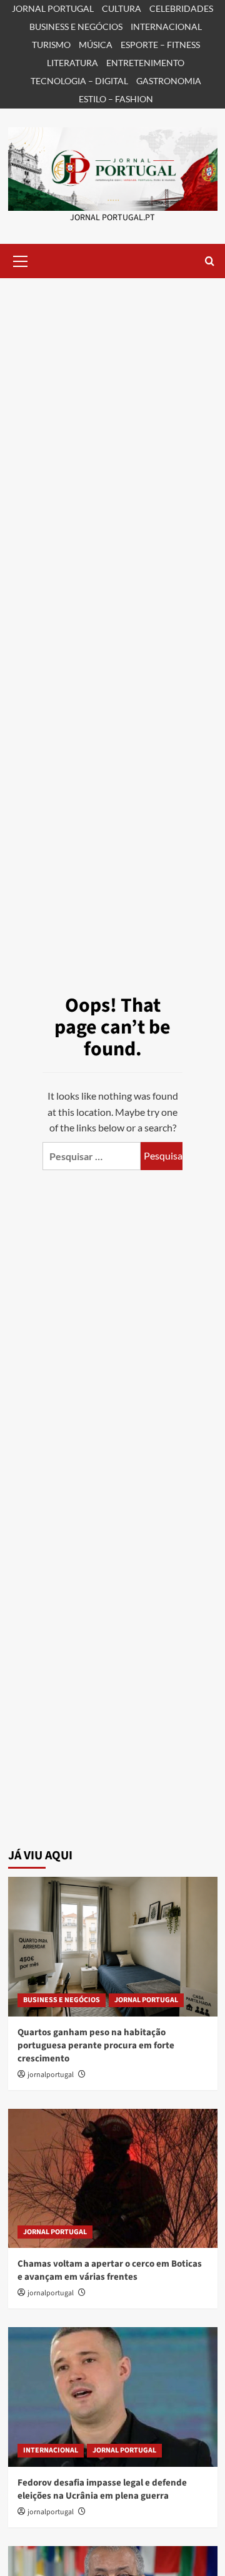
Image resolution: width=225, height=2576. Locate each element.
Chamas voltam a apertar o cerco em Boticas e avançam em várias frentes (110, 2270)
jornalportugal (51, 2075)
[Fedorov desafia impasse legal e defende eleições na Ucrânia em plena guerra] (113, 2397)
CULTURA (122, 8)
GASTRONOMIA (169, 81)
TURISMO (51, 45)
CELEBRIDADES (181, 8)
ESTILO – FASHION (116, 99)
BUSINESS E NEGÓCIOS (76, 27)
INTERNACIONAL (166, 27)
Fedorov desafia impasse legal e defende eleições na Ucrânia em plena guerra (102, 2489)
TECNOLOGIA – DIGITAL (79, 81)
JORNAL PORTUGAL (53, 8)
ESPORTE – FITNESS (160, 45)
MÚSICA (96, 45)
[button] (21, 259)
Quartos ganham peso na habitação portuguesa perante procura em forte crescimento (96, 2046)
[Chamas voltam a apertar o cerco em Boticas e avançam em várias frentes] (113, 2178)
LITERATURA (72, 63)
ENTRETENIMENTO (145, 63)
